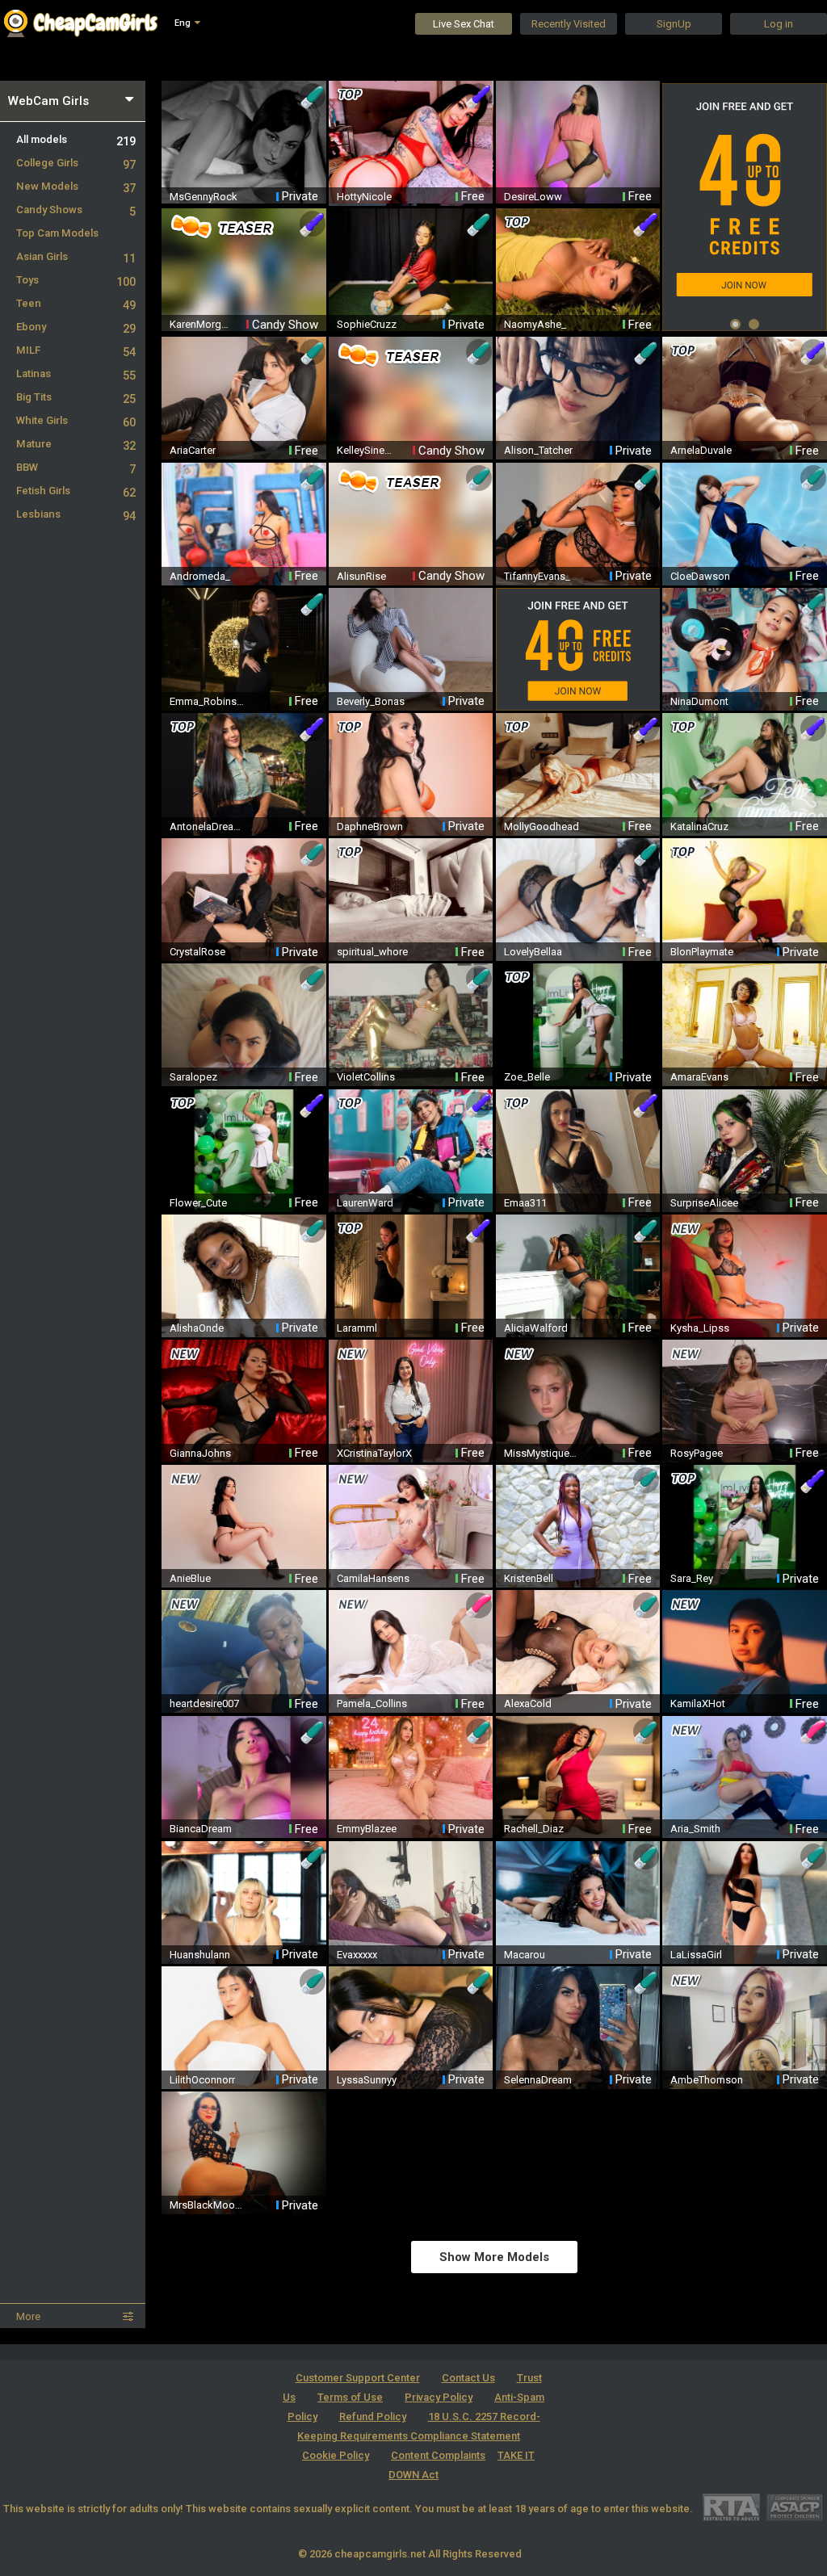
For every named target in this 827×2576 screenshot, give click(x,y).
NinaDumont (699, 701)
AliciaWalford (536, 1328)
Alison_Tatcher (538, 450)
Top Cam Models (57, 233)
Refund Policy (373, 2417)
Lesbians (76, 514)
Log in (779, 24)
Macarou (525, 1955)
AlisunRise (361, 576)
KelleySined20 (367, 450)
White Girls (76, 420)
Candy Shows (76, 210)
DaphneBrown (370, 827)
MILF (76, 350)
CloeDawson (700, 576)
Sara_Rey (692, 1578)
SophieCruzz (367, 324)
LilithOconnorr (202, 2080)
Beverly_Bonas (371, 701)
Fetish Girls (76, 491)
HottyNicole (364, 197)
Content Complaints (438, 2455)
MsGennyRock (204, 197)
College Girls (76, 163)
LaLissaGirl (696, 1955)
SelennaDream (538, 2080)
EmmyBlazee (367, 1829)
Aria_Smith (695, 1829)
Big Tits (76, 397)
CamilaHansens (373, 1578)
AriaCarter (193, 450)
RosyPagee (697, 1453)
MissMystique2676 (543, 1453)
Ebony (76, 327)
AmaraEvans (699, 1077)
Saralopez (193, 1077)
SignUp (674, 24)
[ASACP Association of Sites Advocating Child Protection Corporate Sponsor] (794, 2507)
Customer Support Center (358, 2378)
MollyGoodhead (542, 827)
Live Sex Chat (464, 24)
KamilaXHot (698, 1703)
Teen (76, 303)
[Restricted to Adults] (731, 2507)
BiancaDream (201, 1829)
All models (76, 139)
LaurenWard (365, 1203)
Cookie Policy (336, 2455)
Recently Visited (569, 24)
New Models (76, 186)
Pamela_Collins (372, 1703)
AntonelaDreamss (208, 827)
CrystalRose (197, 952)
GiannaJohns (200, 1453)
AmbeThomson (707, 2080)
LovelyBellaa (533, 952)
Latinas (76, 373)
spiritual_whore (372, 952)
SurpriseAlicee (704, 1203)
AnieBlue (190, 1578)
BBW (76, 467)
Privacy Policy (439, 2397)
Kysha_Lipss (700, 1328)
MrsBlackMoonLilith (208, 2205)
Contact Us (468, 2378)
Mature (76, 444)
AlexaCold (528, 1703)
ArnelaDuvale (701, 450)
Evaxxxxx (357, 1955)
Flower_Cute (198, 1203)
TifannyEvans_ (537, 576)
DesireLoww (533, 197)
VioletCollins (366, 1077)
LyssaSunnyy (367, 2080)
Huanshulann (200, 1955)
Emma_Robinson (208, 701)
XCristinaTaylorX (374, 1453)
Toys (76, 280)
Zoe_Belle (527, 1077)
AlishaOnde (197, 1328)
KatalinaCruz (699, 827)
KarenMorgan (200, 324)
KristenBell (529, 1578)
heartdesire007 (204, 1703)
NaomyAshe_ (535, 324)
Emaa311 (525, 1203)
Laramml (357, 1328)
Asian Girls (76, 256)
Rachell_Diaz (534, 1829)
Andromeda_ (200, 576)
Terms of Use (350, 2397)
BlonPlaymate (702, 952)
